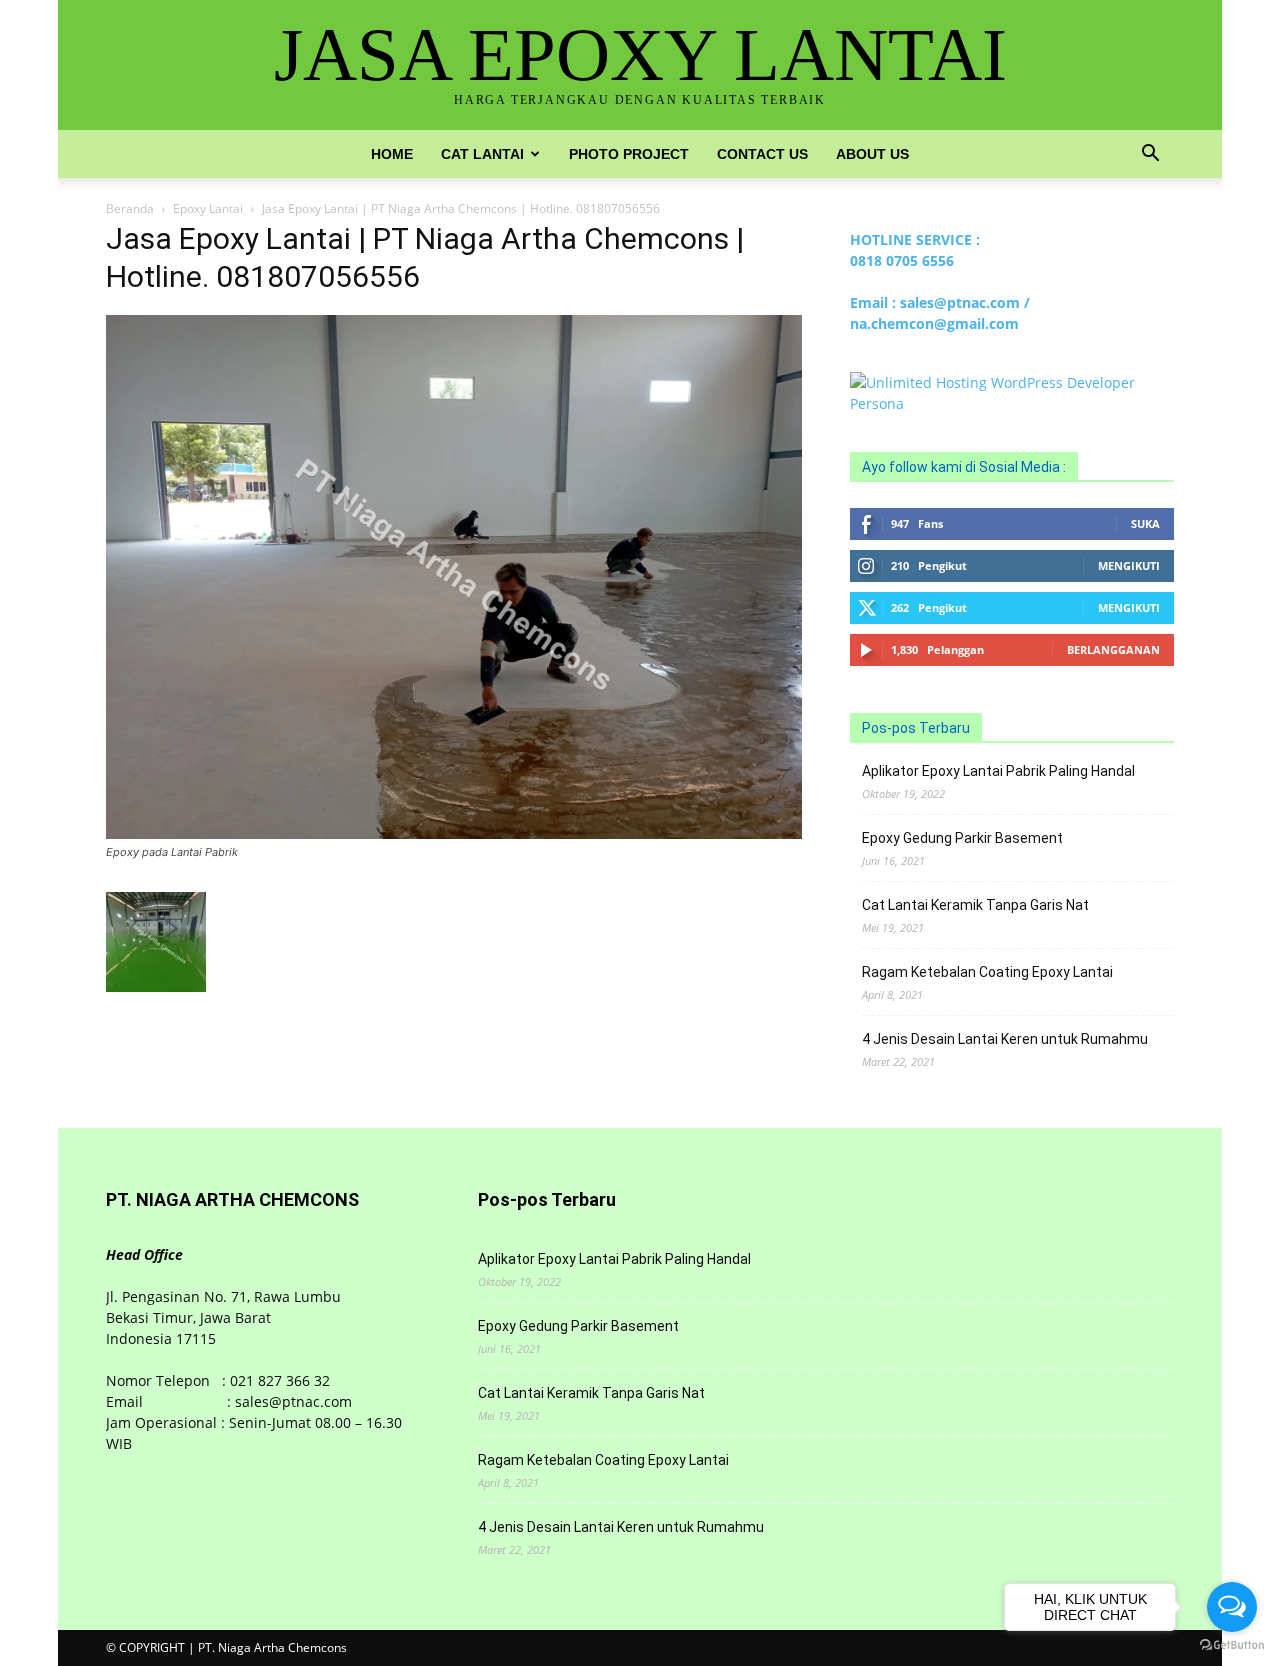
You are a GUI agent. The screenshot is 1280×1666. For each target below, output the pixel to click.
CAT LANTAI (482, 154)
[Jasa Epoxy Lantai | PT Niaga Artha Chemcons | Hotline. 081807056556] (454, 833)
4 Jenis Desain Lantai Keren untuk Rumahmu (1005, 1039)
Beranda (130, 208)
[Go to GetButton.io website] (1232, 1645)
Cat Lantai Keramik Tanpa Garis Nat (975, 905)
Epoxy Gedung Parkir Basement (962, 838)
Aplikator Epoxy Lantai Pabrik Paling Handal (998, 771)
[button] (1150, 155)
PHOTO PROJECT (629, 154)
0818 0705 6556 (902, 260)
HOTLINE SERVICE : (915, 239)
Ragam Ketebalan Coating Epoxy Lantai (987, 972)
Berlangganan (1113, 649)
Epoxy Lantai (208, 208)
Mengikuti (1129, 565)
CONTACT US (762, 154)
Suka (1145, 523)
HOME (392, 154)
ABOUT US (872, 154)
